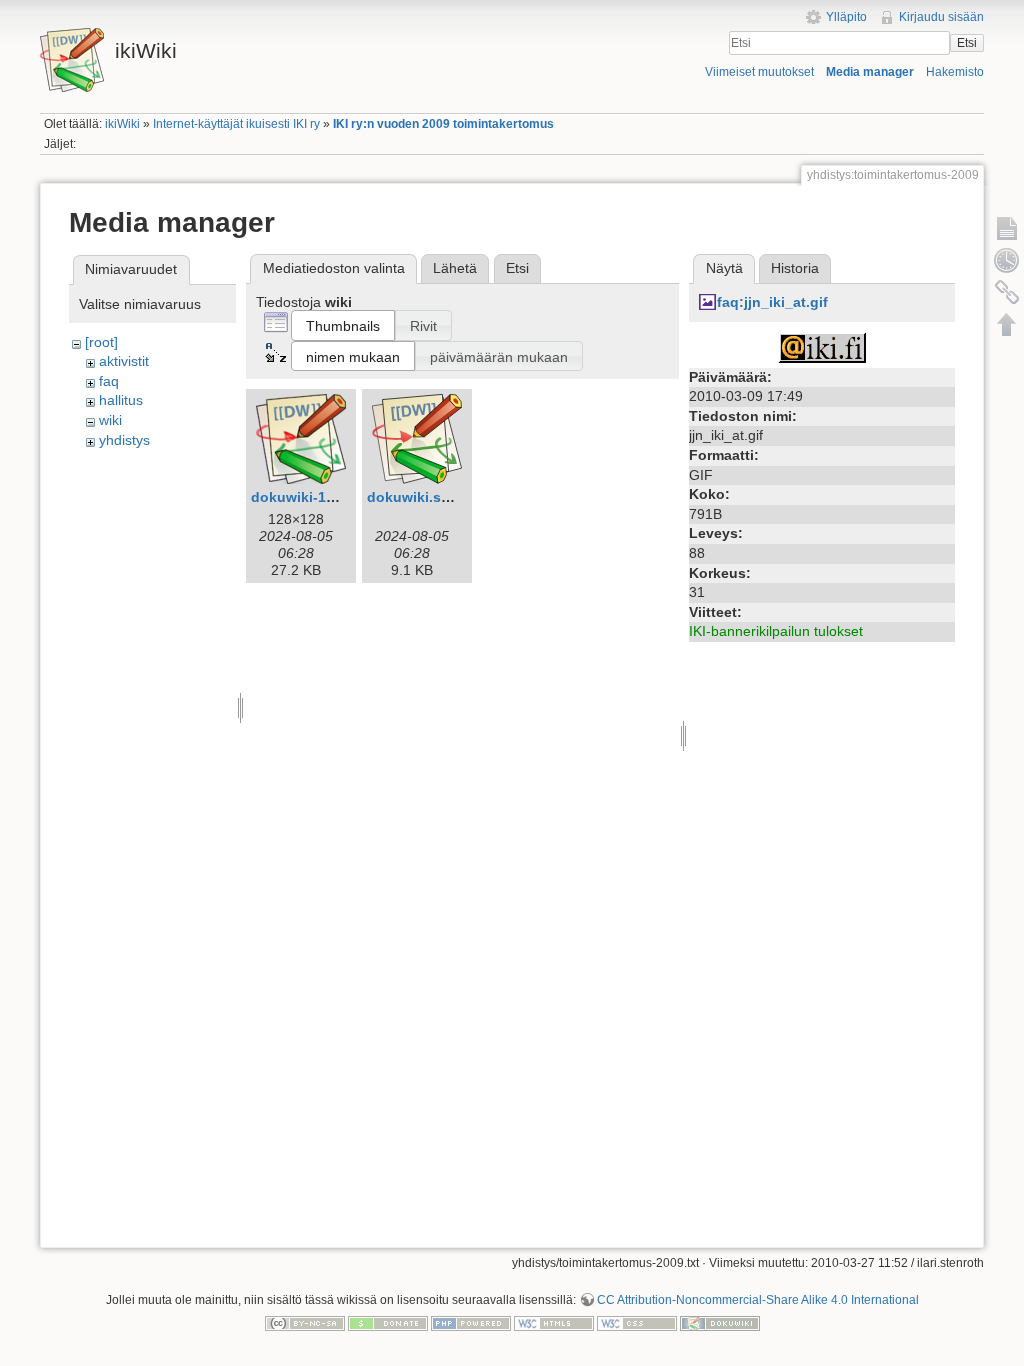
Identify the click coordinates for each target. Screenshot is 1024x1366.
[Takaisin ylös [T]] (1007, 324)
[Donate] (388, 1323)
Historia (795, 268)
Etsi (967, 43)
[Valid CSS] (637, 1323)
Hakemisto (955, 72)
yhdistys (124, 440)
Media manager (870, 72)
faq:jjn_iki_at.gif (772, 302)
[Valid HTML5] (554, 1323)
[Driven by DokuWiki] (720, 1323)
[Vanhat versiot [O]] (1007, 260)
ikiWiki (122, 124)
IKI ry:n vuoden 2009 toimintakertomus (443, 124)
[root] (101, 342)
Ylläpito (846, 17)
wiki (110, 420)
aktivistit (124, 361)
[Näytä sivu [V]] (1007, 228)
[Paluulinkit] (1007, 292)
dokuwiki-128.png (312, 497)
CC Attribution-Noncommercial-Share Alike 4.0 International (758, 1300)
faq (109, 381)
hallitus (121, 400)
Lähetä (455, 268)
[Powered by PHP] (471, 1323)
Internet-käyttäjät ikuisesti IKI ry (236, 124)
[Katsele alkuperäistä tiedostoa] (822, 346)
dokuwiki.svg (412, 497)
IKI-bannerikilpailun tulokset (776, 631)
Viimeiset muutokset (759, 72)
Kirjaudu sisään (941, 17)
